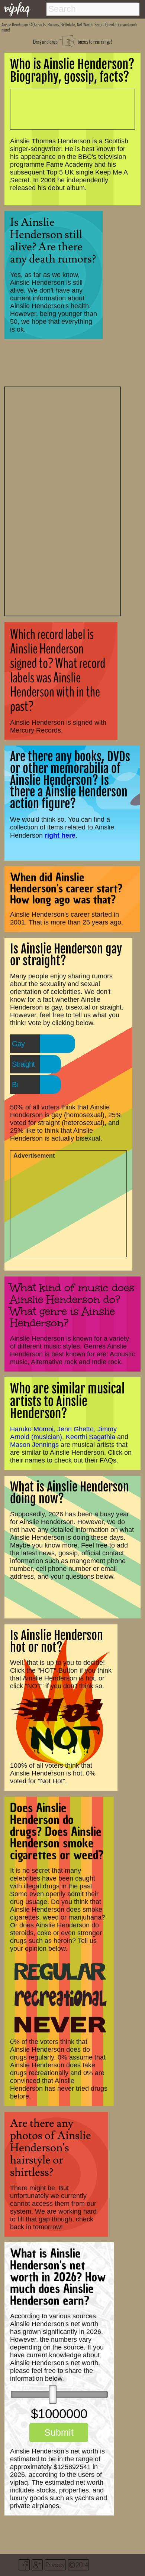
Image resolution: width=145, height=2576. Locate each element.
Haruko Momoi (32, 1429)
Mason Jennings (34, 1445)
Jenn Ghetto (75, 1429)
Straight (23, 1064)
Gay (18, 1044)
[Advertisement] (62, 500)
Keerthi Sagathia (91, 1437)
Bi (15, 1085)
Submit (59, 2432)
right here (60, 835)
